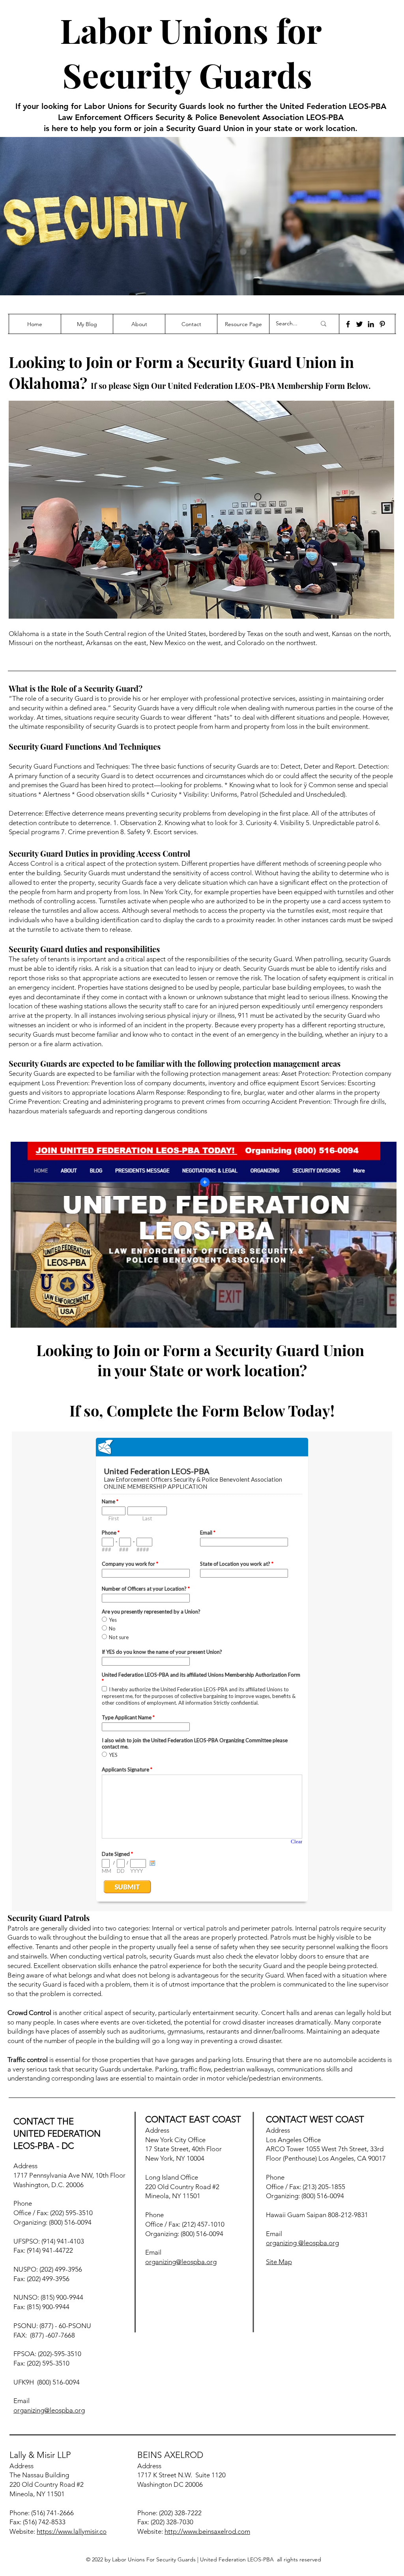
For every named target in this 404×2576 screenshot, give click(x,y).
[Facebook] (348, 324)
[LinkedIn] (371, 324)
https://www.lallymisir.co (72, 2531)
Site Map (279, 2262)
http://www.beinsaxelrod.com (207, 2531)
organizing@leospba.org (49, 2410)
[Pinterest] (382, 324)
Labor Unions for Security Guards (191, 52)
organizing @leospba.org (302, 2243)
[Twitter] (359, 324)
